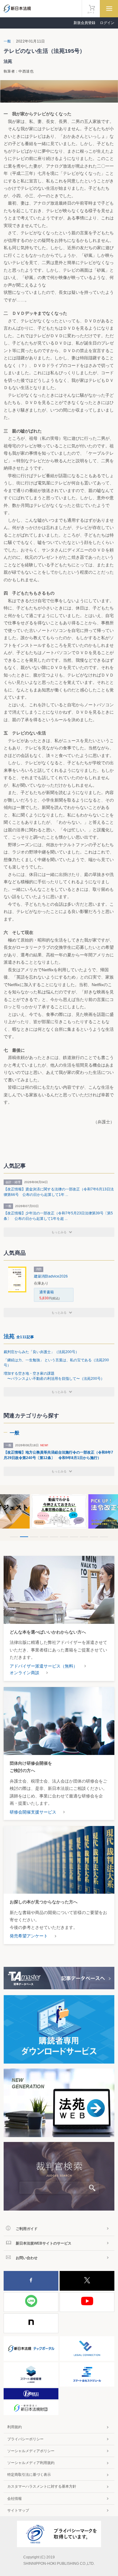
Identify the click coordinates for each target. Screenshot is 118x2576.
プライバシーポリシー (25, 2439)
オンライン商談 (25, 1673)
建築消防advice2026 (51, 1276)
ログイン (107, 23)
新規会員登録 (84, 23)
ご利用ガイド (27, 2229)
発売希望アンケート (29, 1936)
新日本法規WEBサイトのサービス (44, 2243)
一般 (7, 41)
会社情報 (15, 2499)
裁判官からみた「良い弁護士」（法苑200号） (41, 1352)
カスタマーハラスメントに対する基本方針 (42, 2486)
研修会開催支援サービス (33, 1812)
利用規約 (15, 2427)
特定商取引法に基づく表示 (29, 2475)
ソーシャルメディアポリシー (31, 2451)
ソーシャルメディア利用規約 (31, 2463)
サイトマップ (18, 2510)
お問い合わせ (27, 2258)
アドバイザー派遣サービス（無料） (44, 1666)
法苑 (19, 1336)
